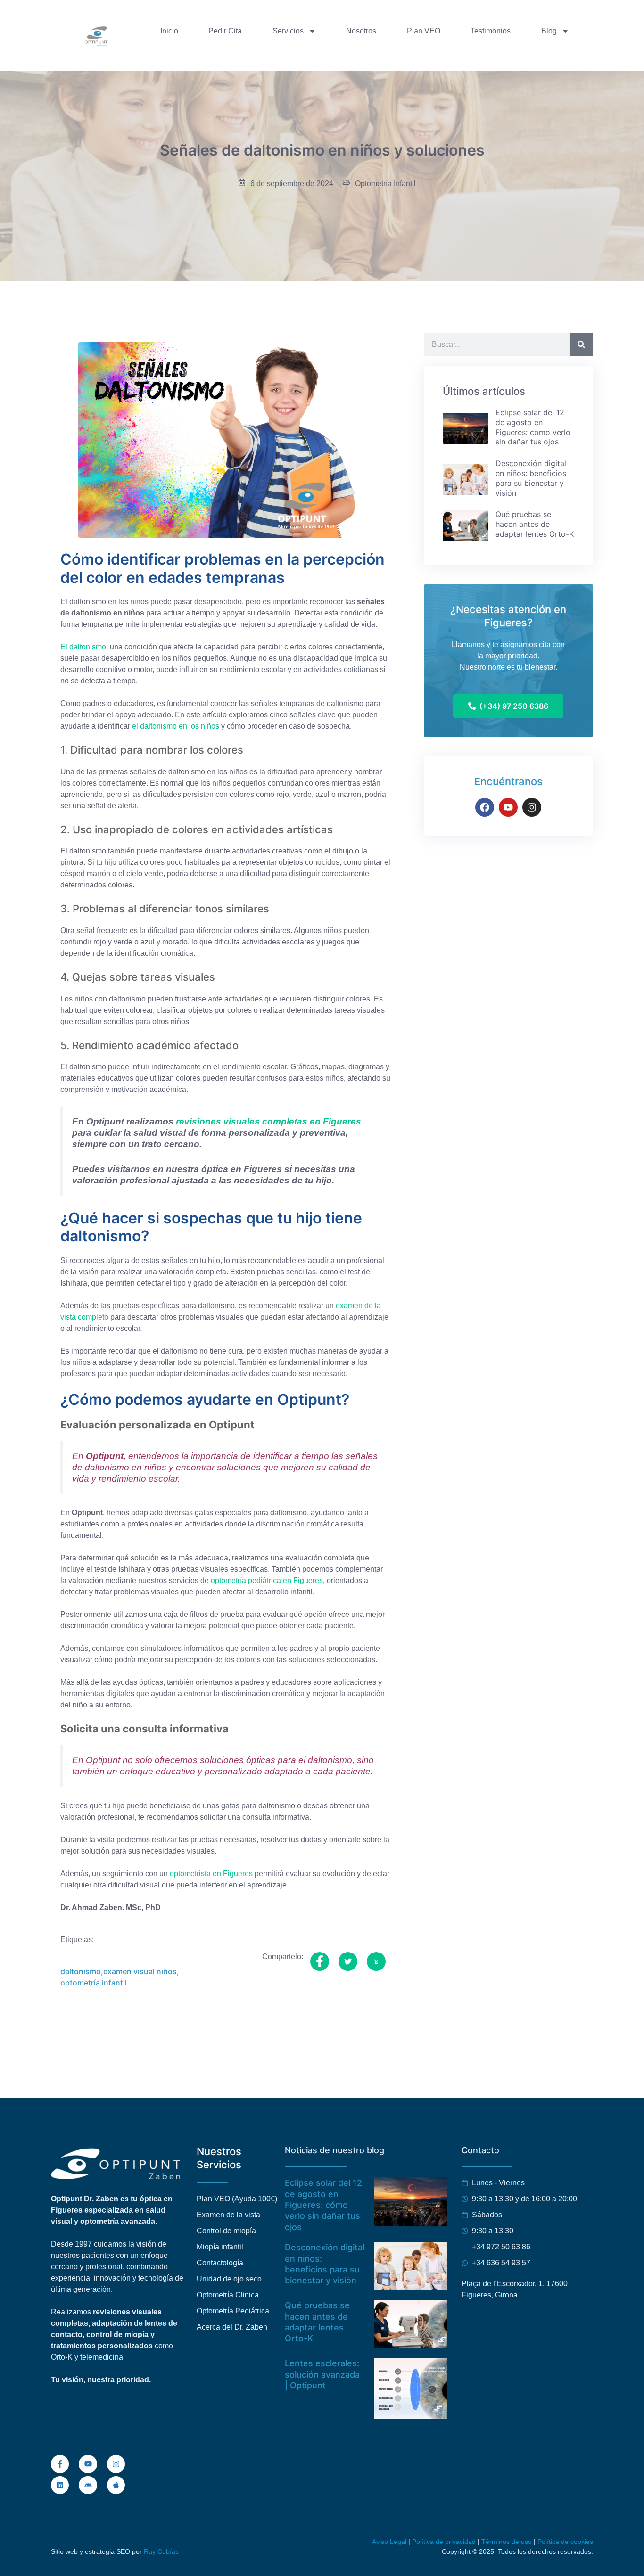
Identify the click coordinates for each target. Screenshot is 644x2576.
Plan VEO (424, 31)
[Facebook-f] (60, 2464)
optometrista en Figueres (211, 1874)
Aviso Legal (389, 2542)
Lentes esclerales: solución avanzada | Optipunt (322, 2374)
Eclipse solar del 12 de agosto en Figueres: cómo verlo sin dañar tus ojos (323, 2205)
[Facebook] (485, 807)
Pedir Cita (225, 31)
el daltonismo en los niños (176, 726)
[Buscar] (581, 345)
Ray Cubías (161, 2551)
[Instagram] (532, 807)
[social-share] (320, 1961)
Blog (549, 31)
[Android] (88, 2485)
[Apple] (116, 2485)
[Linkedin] (60, 2485)
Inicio (169, 31)
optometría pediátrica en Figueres (267, 1580)
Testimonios (491, 31)
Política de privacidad (444, 2542)
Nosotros (361, 31)
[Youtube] (508, 807)
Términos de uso (507, 2542)
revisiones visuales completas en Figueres (268, 1121)
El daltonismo (83, 647)
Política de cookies (565, 2542)
